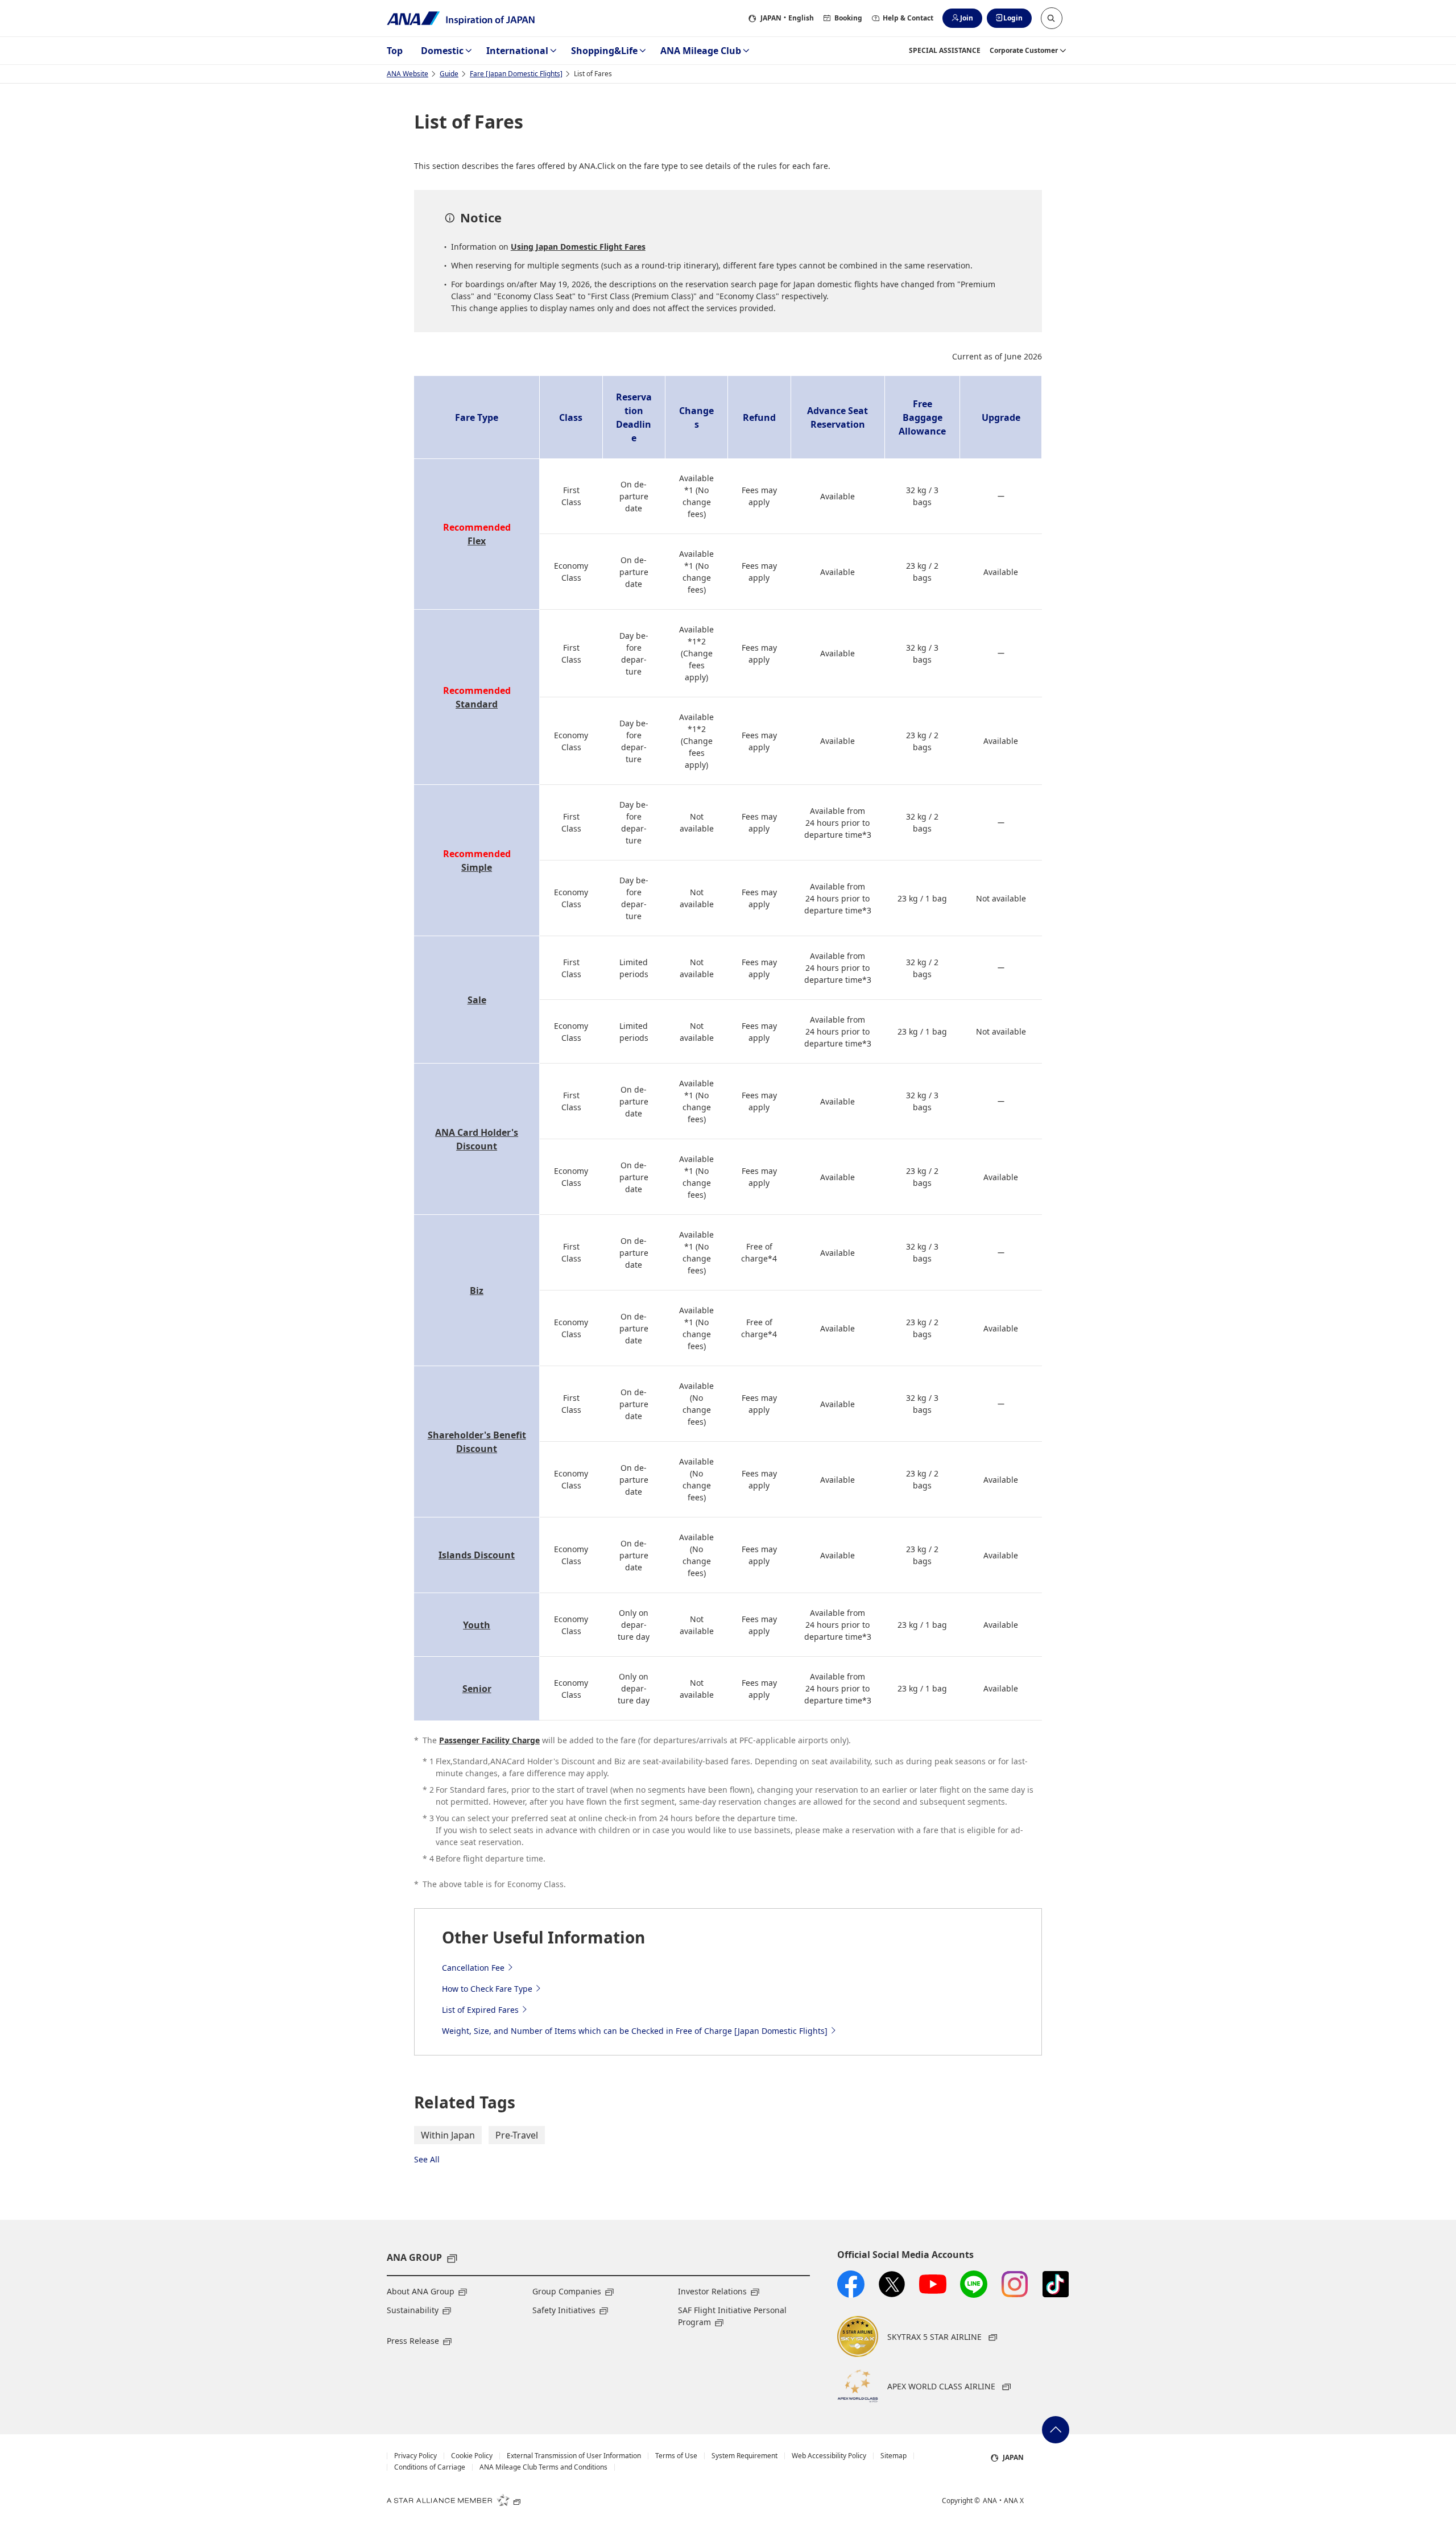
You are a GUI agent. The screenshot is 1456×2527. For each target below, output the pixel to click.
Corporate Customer (1024, 50)
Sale (477, 1000)
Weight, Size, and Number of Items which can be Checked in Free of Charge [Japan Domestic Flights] (635, 2031)
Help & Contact (908, 18)
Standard (477, 704)
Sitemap (894, 2456)
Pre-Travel (517, 2135)
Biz (477, 1291)
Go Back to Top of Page (1056, 2430)
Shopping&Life (604, 51)
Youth (477, 1625)
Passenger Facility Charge (489, 1740)
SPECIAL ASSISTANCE (945, 50)
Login (1013, 18)
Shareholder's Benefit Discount (477, 1442)
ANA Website (408, 74)
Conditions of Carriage (430, 2467)
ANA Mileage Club (701, 51)
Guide (449, 74)
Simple (477, 867)
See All (427, 2159)
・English (787, 18)
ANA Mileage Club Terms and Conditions (543, 2467)
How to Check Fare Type (487, 1989)
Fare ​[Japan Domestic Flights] (516, 74)
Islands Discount (477, 1555)
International (517, 51)
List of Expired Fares (480, 2010)
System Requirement (744, 2456)
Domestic (442, 51)
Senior (477, 1689)
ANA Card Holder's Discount (477, 1139)
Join (967, 18)
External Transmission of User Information (574, 2456)
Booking (848, 18)
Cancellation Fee (473, 1968)
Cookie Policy (472, 2456)
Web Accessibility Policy (829, 2456)
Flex (477, 541)
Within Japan (448, 2135)
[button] (1052, 18)
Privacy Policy (415, 2456)
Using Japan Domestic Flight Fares (578, 247)
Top (395, 51)
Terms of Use (676, 2456)
